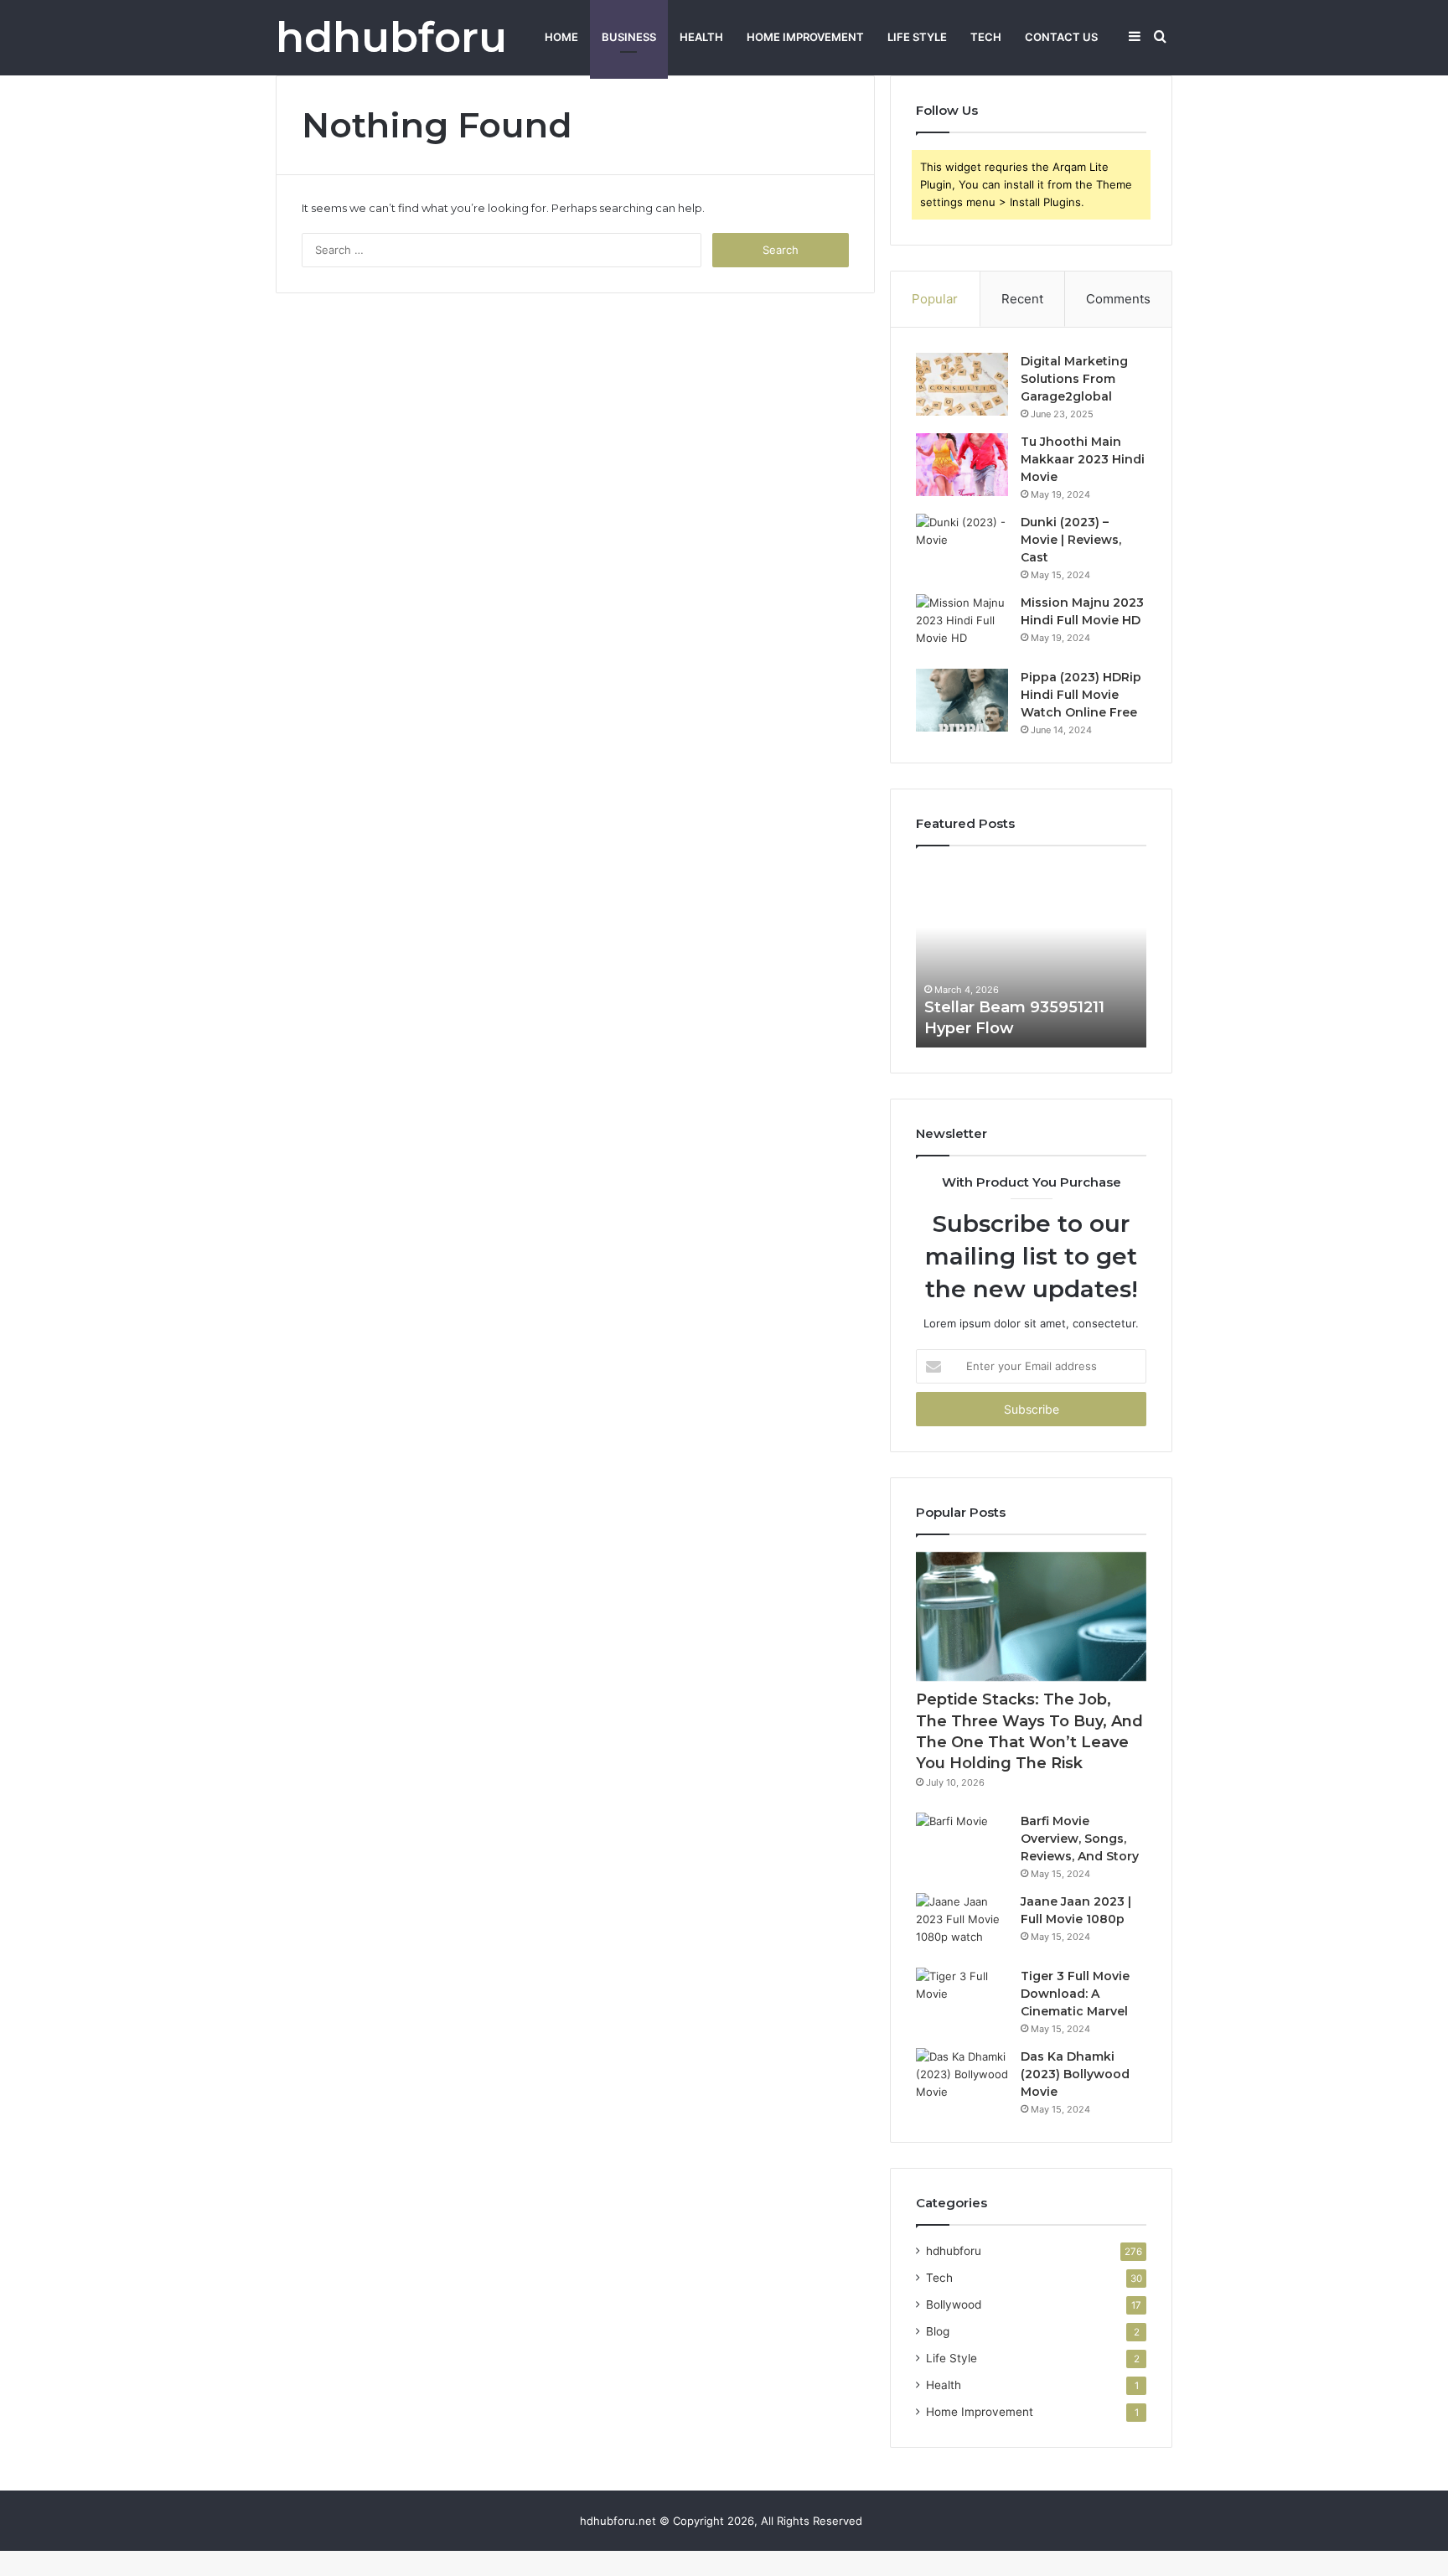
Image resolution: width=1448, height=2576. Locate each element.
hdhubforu (954, 2251)
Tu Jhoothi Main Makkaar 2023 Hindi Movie (1083, 459)
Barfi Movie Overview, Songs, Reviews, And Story (1080, 1839)
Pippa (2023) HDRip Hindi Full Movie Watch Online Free (1081, 695)
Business (629, 37)
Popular (935, 299)
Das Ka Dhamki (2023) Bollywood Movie (1075, 2074)
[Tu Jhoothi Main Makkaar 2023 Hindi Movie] (962, 465)
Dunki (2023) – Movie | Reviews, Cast (1071, 540)
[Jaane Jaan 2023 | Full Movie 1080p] (962, 1924)
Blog (938, 2331)
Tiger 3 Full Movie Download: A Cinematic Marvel (1075, 1994)
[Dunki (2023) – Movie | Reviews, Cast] (962, 545)
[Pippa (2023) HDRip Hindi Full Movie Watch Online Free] (962, 700)
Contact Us (1061, 37)
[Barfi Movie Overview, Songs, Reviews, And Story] (962, 1844)
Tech (986, 37)
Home (561, 37)
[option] (1031, 955)
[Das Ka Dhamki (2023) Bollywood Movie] (962, 2079)
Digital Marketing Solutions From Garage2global (1074, 379)
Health (701, 37)
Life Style (917, 37)
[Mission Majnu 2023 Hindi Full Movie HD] (962, 626)
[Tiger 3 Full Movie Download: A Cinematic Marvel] (962, 1999)
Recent (1022, 299)
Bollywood (954, 2304)
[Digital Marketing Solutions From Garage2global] (962, 384)
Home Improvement (805, 37)
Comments (1118, 299)
